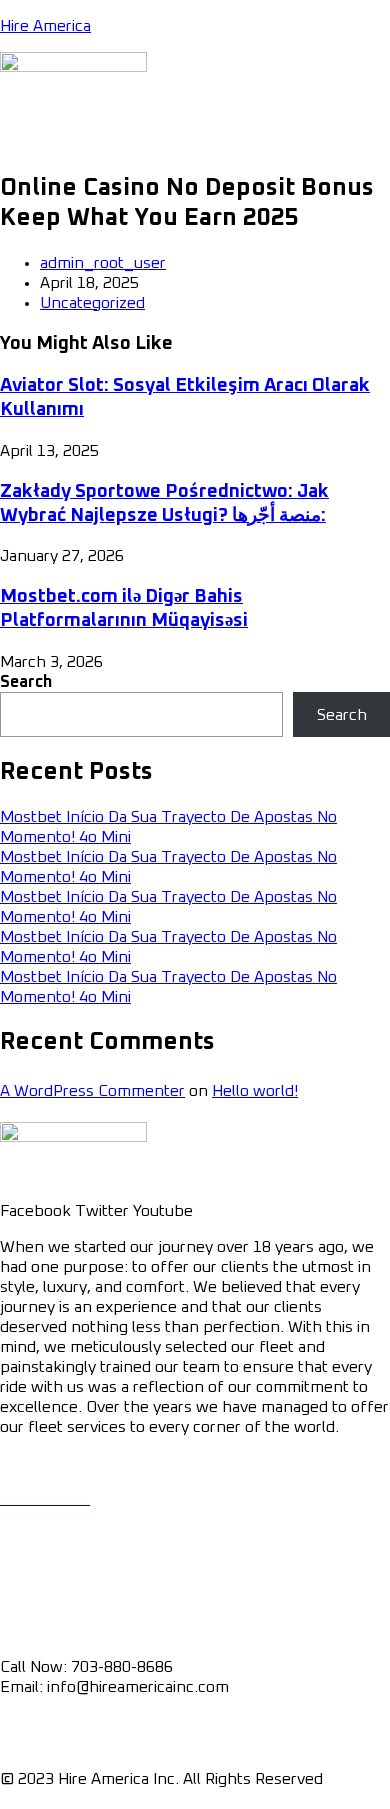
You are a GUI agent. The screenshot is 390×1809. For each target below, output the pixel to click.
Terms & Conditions (71, 1743)
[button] (195, 142)
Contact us (39, 1611)
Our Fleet (33, 1519)
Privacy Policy (48, 1723)
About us (32, 1575)
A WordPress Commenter (92, 1091)
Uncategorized (92, 303)
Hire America (45, 26)
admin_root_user (103, 263)
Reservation (43, 1555)
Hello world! (255, 1091)
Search (26, 682)
